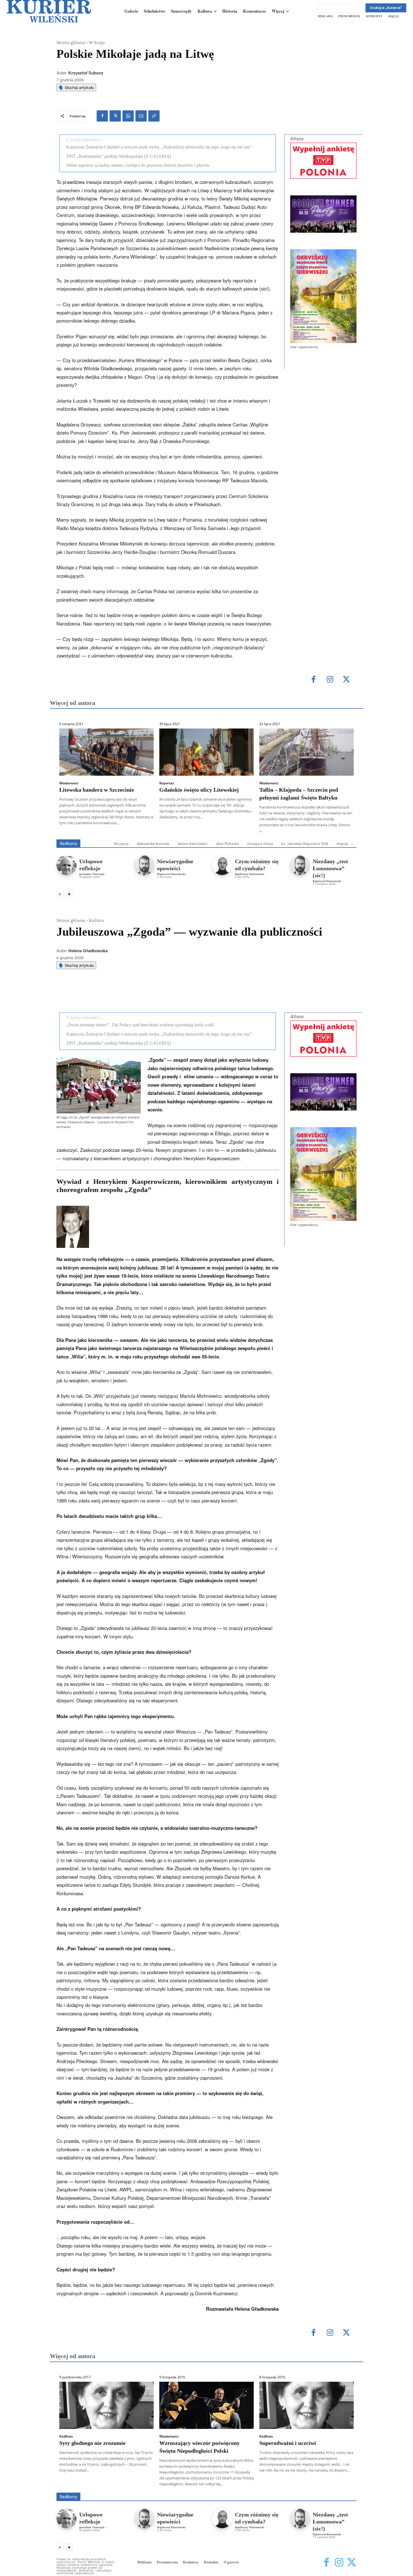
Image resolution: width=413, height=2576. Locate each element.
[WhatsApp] (128, 116)
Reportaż (167, 783)
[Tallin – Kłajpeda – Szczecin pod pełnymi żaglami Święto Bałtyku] (307, 752)
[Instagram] (330, 680)
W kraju (97, 43)
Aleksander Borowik (153, 844)
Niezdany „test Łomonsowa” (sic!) (330, 868)
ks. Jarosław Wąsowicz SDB (305, 844)
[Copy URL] (154, 116)
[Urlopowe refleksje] (66, 865)
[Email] (141, 116)
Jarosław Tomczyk (92, 874)
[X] (115, 116)
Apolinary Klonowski (249, 874)
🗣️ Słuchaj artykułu (76, 87)
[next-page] (69, 894)
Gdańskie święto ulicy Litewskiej (199, 790)
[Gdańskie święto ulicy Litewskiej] (206, 752)
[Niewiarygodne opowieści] (144, 865)
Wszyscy (121, 844)
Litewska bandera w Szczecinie (97, 790)
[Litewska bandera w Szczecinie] (106, 752)
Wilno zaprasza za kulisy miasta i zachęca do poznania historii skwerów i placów (138, 165)
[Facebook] (102, 116)
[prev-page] (60, 894)
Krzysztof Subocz (86, 73)
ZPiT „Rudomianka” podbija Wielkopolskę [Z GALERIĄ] (119, 156)
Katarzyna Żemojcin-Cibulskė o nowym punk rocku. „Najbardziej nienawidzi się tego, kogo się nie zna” (159, 147)
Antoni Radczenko (193, 844)
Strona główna (71, 43)
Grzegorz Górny (260, 844)
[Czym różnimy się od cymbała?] (222, 865)
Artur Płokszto (227, 844)
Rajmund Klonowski (171, 874)
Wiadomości (69, 783)
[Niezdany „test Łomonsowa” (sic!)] (300, 865)
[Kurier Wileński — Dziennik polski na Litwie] (49, 11)
